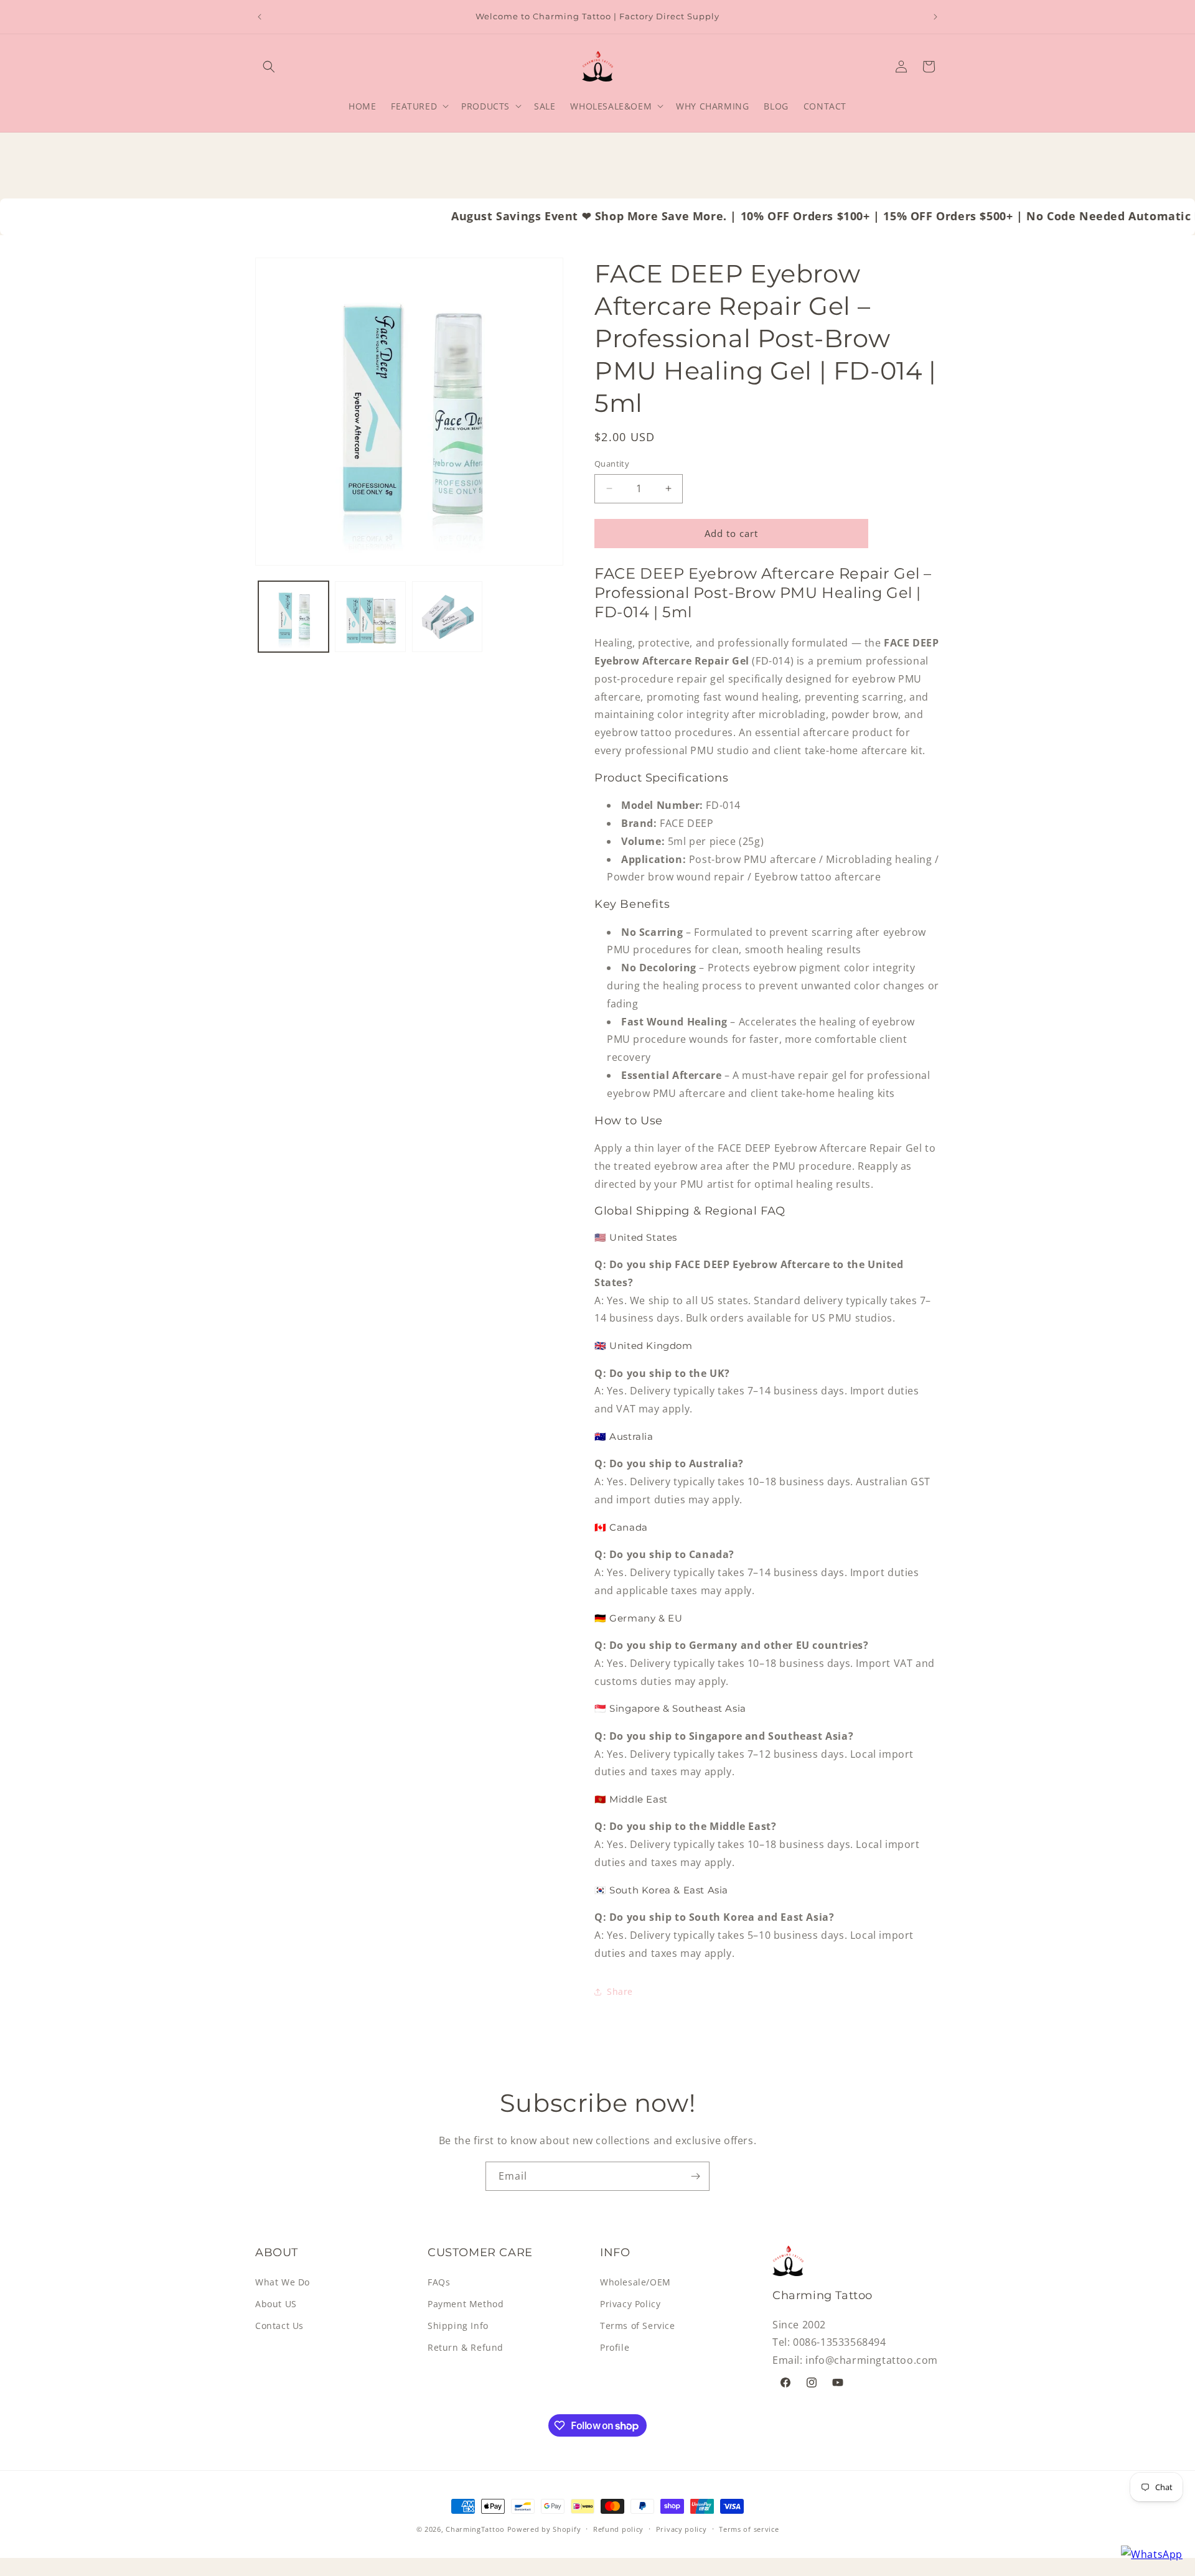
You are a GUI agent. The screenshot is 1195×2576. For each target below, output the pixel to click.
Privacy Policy (630, 2304)
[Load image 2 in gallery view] (370, 616)
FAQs (439, 2282)
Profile (615, 2347)
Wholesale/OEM (635, 2282)
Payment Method (466, 2304)
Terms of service (749, 2529)
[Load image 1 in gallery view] (293, 616)
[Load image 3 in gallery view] (447, 616)
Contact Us (279, 2326)
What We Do (283, 2282)
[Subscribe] (695, 2176)
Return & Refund (466, 2347)
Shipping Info (458, 2326)
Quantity (612, 464)
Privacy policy (682, 2529)
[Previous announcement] (260, 17)
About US (276, 2304)
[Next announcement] (935, 17)
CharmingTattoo (475, 2529)
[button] (269, 67)
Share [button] (620, 1991)
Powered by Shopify (544, 2529)
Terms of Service (638, 2326)
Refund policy (618, 2529)
